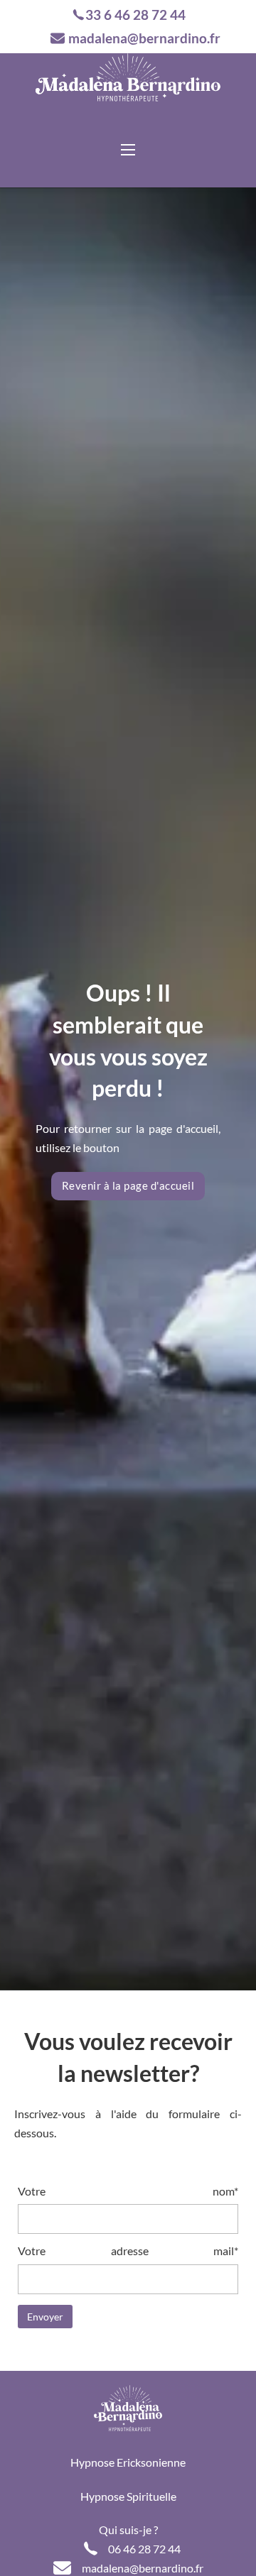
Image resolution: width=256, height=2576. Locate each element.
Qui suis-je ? (128, 2530)
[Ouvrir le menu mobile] (128, 150)
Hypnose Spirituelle (128, 2496)
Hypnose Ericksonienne (128, 2462)
